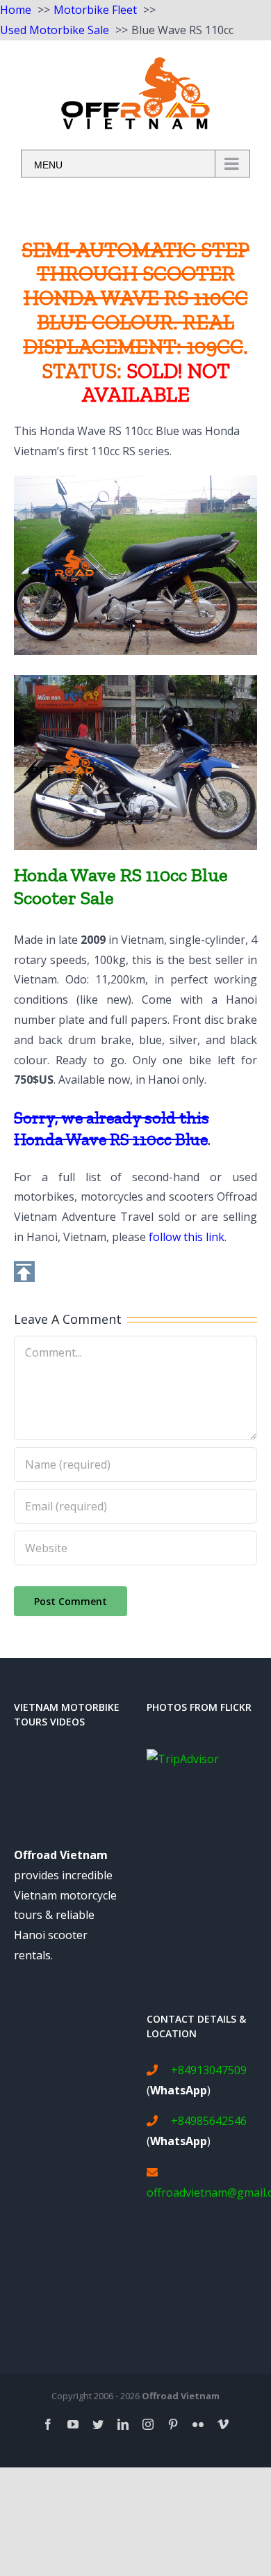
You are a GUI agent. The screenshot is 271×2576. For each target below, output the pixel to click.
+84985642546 (209, 2121)
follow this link (187, 1237)
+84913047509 (209, 2070)
